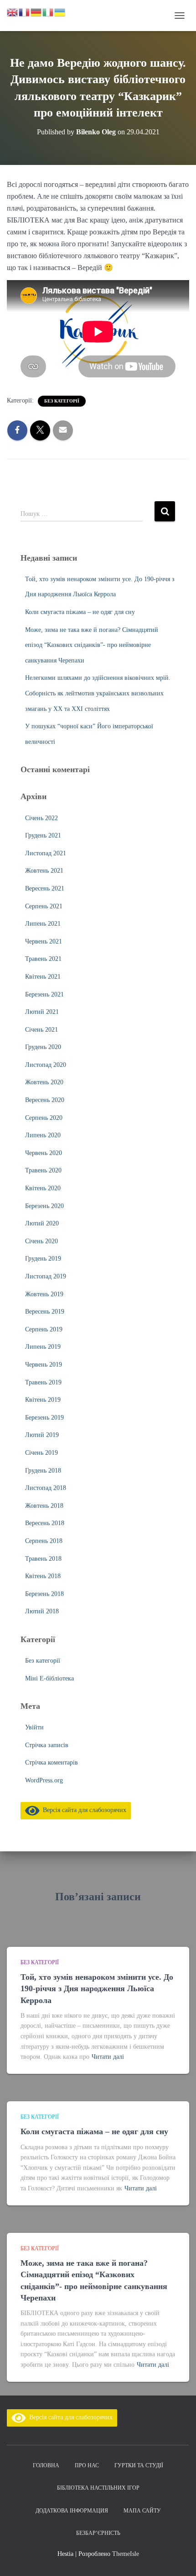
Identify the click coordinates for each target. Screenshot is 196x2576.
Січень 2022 (41, 818)
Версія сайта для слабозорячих (83, 1810)
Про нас (87, 2465)
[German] (36, 12)
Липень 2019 (43, 1347)
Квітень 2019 (43, 1400)
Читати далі (108, 2057)
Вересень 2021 (45, 888)
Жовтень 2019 (44, 1294)
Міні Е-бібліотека (49, 1678)
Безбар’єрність (98, 2533)
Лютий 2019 (42, 1435)
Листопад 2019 (46, 1276)
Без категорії (62, 401)
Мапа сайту (142, 2511)
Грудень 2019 (43, 1259)
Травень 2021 (43, 959)
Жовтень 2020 (44, 1082)
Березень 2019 (44, 1418)
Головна (46, 2465)
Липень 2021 (43, 924)
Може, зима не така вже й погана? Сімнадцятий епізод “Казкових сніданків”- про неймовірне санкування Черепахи (92, 645)
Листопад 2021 (46, 853)
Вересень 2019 (45, 1312)
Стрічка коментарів (52, 1762)
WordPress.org (44, 1780)
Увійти (34, 1727)
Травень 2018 (43, 1559)
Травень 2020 (43, 1170)
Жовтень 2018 (44, 1506)
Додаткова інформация (72, 2511)
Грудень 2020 (43, 1047)
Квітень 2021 (43, 977)
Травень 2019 (43, 1382)
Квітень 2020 (43, 1188)
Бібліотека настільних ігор (98, 2488)
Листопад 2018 (46, 1488)
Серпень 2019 (44, 1329)
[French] (25, 12)
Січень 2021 (41, 1030)
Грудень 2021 (43, 835)
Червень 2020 (44, 1153)
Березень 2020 (44, 1206)
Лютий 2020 (42, 1223)
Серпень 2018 (44, 1541)
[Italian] (48, 12)
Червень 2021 (44, 941)
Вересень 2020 (45, 1100)
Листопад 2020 (46, 1065)
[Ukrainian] (60, 12)
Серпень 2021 (44, 906)
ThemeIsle (126, 2554)
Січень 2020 (41, 1241)
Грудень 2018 (43, 1471)
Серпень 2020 (44, 1118)
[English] (13, 12)
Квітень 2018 (43, 1576)
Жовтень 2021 (44, 871)
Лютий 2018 (42, 1611)
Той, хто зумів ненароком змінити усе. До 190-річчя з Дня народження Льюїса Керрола (97, 1988)
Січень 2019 (41, 1453)
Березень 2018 (44, 1594)
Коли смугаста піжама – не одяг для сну (80, 612)
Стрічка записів (47, 1745)
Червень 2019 (44, 1365)
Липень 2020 (43, 1135)
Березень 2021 (44, 994)
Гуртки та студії (139, 2465)
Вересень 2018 (45, 1523)
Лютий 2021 (42, 1012)
